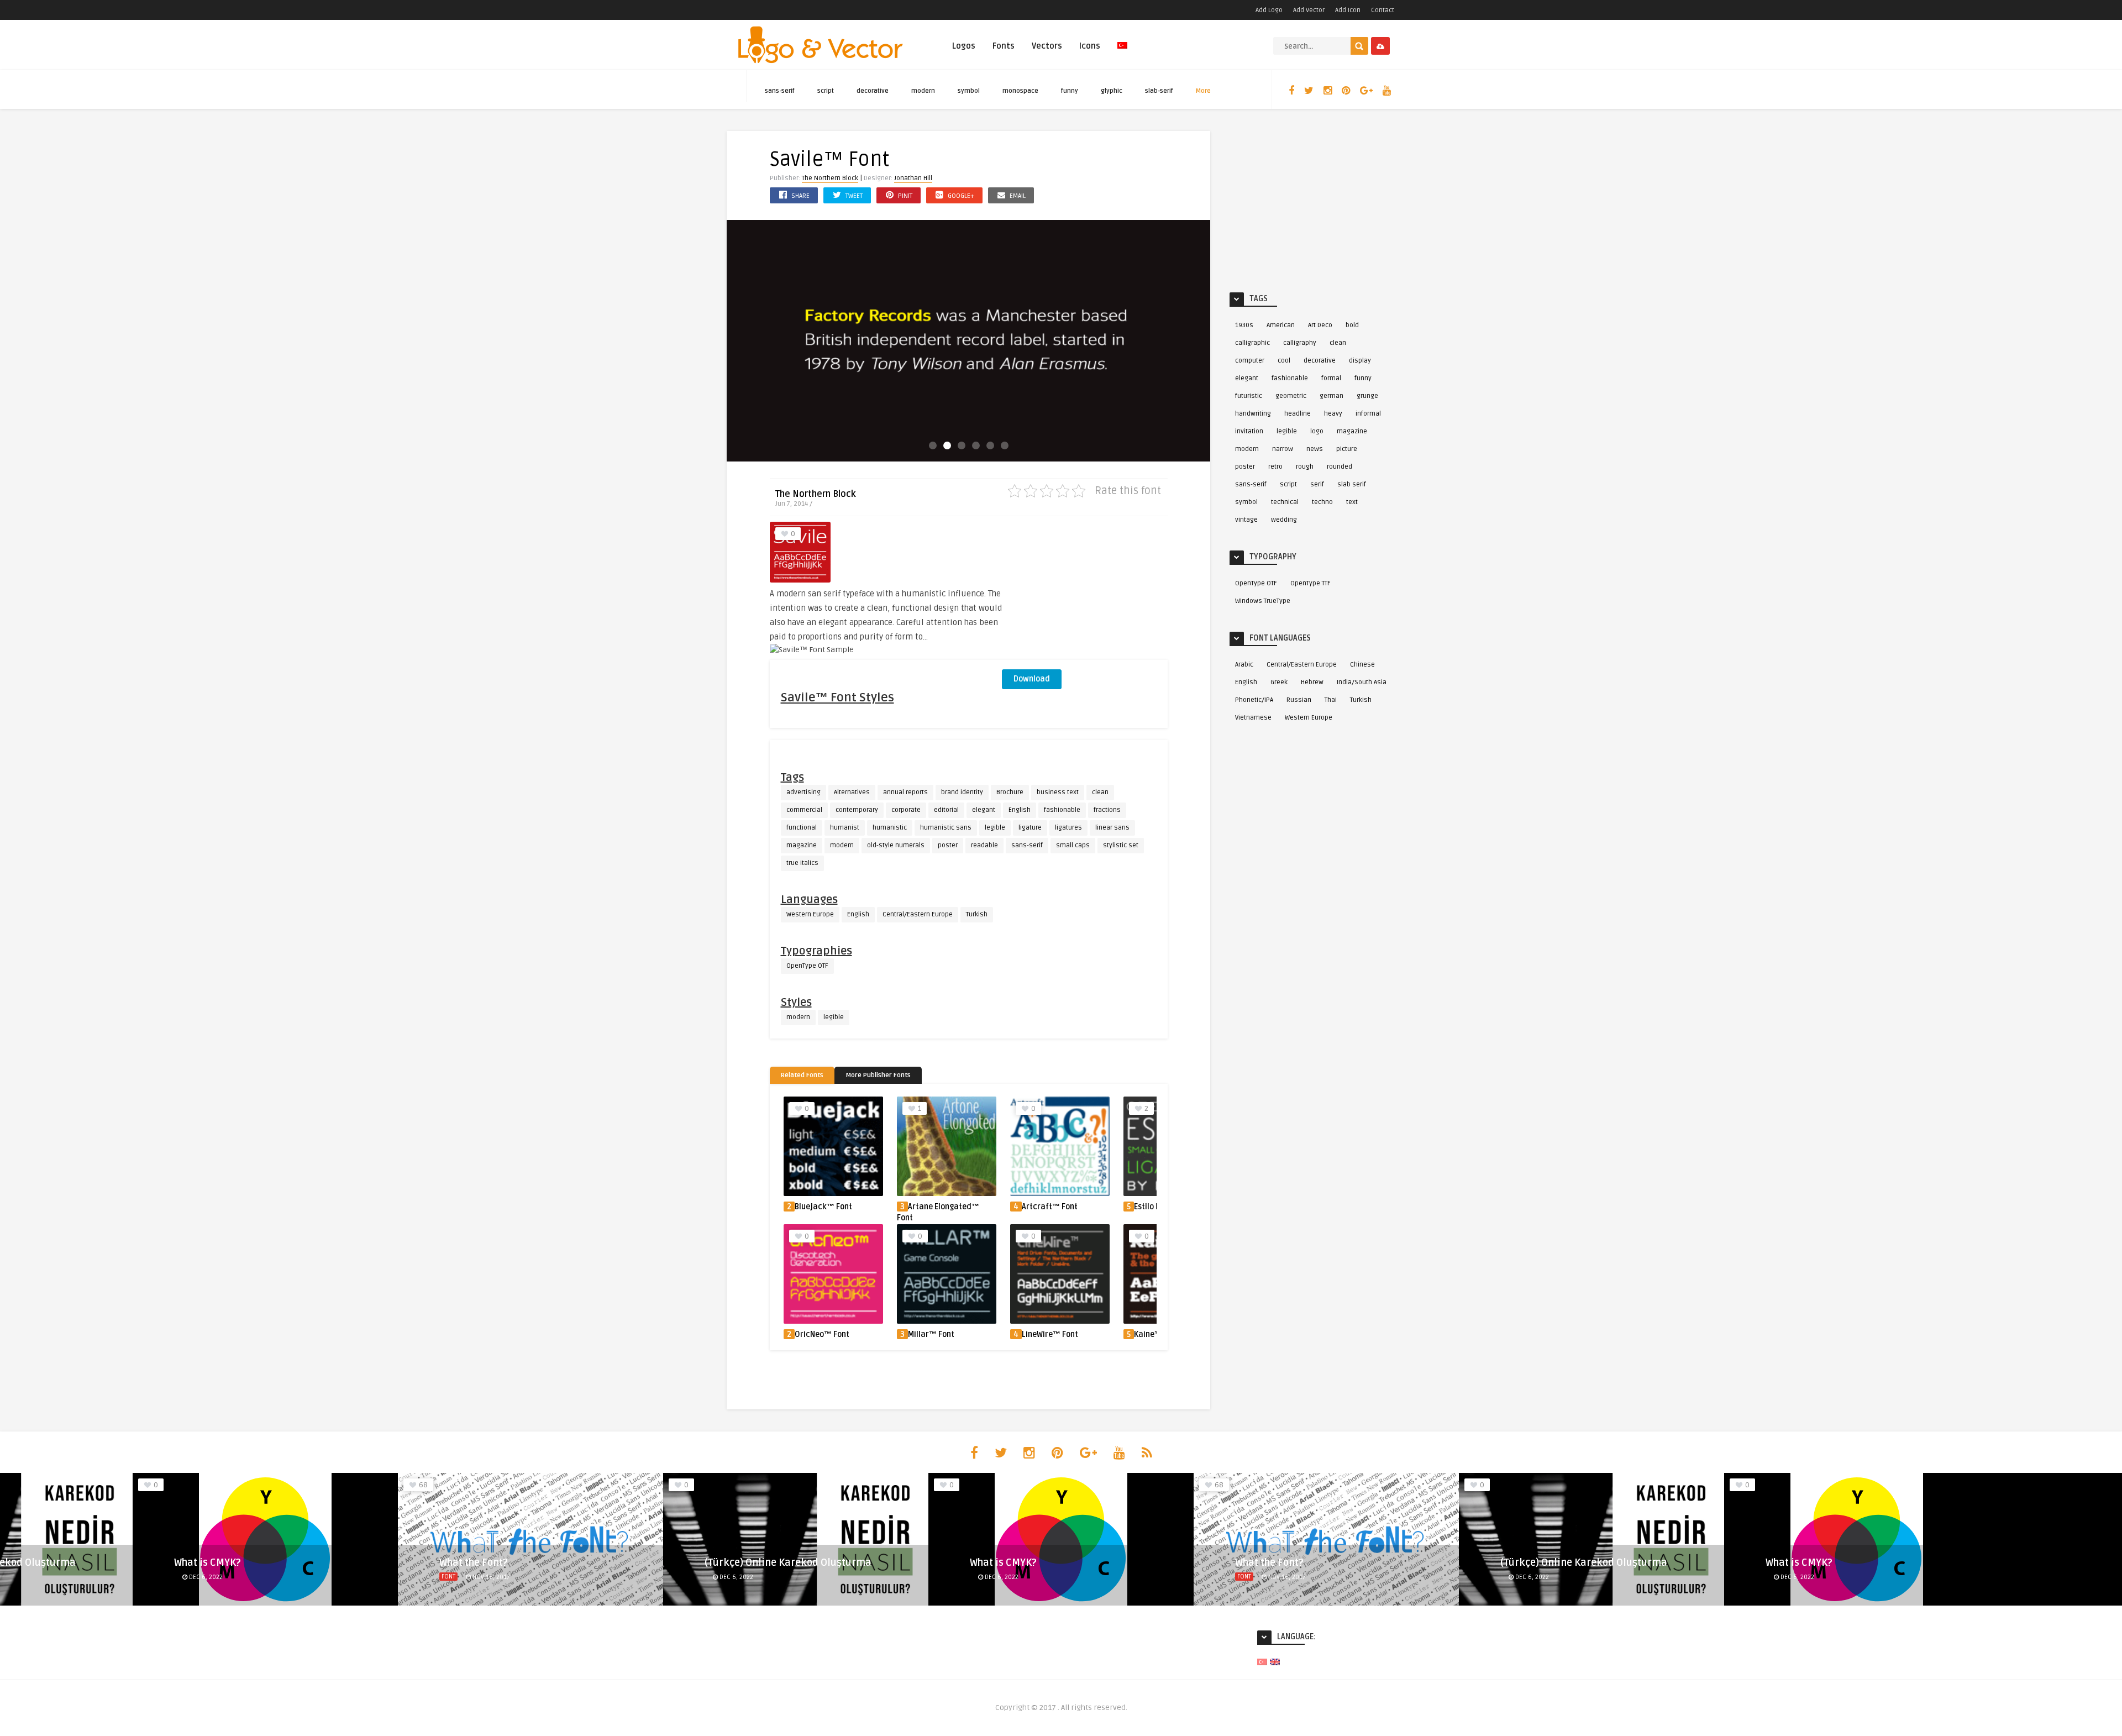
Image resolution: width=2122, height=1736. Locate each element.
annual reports (905, 792)
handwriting (1253, 414)
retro (1275, 467)
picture (1347, 449)
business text (1058, 792)
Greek (1279, 682)
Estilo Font (1039, 1207)
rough (1305, 467)
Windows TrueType (1263, 601)
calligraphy (1300, 343)
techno (1322, 502)
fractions (1107, 810)
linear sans (1112, 828)
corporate (906, 810)
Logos (964, 46)
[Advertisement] (1085, 591)
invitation (1249, 431)
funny (1070, 91)
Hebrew (1312, 682)
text (1352, 502)
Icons (1090, 46)
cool (1284, 361)
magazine (802, 845)
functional (802, 828)
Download (1032, 679)
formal (1331, 378)
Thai (1331, 700)
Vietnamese (1253, 718)
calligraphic (1252, 343)
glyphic (1112, 91)
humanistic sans (946, 828)
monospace (1020, 91)
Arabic (1244, 665)
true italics (802, 863)
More (1203, 91)
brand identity (962, 792)
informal (1368, 414)
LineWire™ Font (1050, 1334)
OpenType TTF (1311, 583)
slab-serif (1159, 91)
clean (1100, 792)
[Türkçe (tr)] (1262, 1662)
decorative (873, 91)
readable (984, 845)
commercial (804, 810)
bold (1352, 325)
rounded (1340, 467)
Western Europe (810, 914)
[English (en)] (1275, 1662)
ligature (1030, 828)
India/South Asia (1362, 682)
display (1360, 361)
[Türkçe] (1122, 52)
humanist (845, 828)
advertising (803, 792)
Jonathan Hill (913, 178)
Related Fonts (802, 1075)
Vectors (1047, 46)
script (826, 91)
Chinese (1362, 665)
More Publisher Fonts (878, 1075)
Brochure (1010, 792)
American (1281, 325)
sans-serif (780, 91)
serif (1317, 484)
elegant (984, 810)
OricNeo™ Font (822, 1334)
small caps (1073, 845)
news (1315, 449)
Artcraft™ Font (936, 1207)
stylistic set (1121, 845)
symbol (969, 91)
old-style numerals (896, 845)
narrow (1283, 449)
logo (1317, 431)
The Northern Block (830, 178)
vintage (1246, 520)
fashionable (1062, 810)
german (1331, 396)
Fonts (1004, 46)
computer (1250, 361)
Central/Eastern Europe (918, 914)
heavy (1333, 414)
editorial (946, 810)
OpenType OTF (807, 966)
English (1020, 810)
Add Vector (1309, 10)
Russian (1299, 700)
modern (923, 91)
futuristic (1249, 396)
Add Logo (1269, 10)
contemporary (857, 810)
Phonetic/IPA (1254, 700)
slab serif (1352, 484)
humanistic (890, 828)
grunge (1367, 396)
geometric (1291, 396)
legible (995, 828)
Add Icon (1348, 10)
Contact (1383, 10)
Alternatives (852, 792)
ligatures (1068, 828)
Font (448, 1577)
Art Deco (1320, 325)
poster (948, 845)
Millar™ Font (931, 1334)
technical (1285, 502)
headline (1298, 414)
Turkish (977, 914)
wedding (1284, 520)
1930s (1244, 325)
